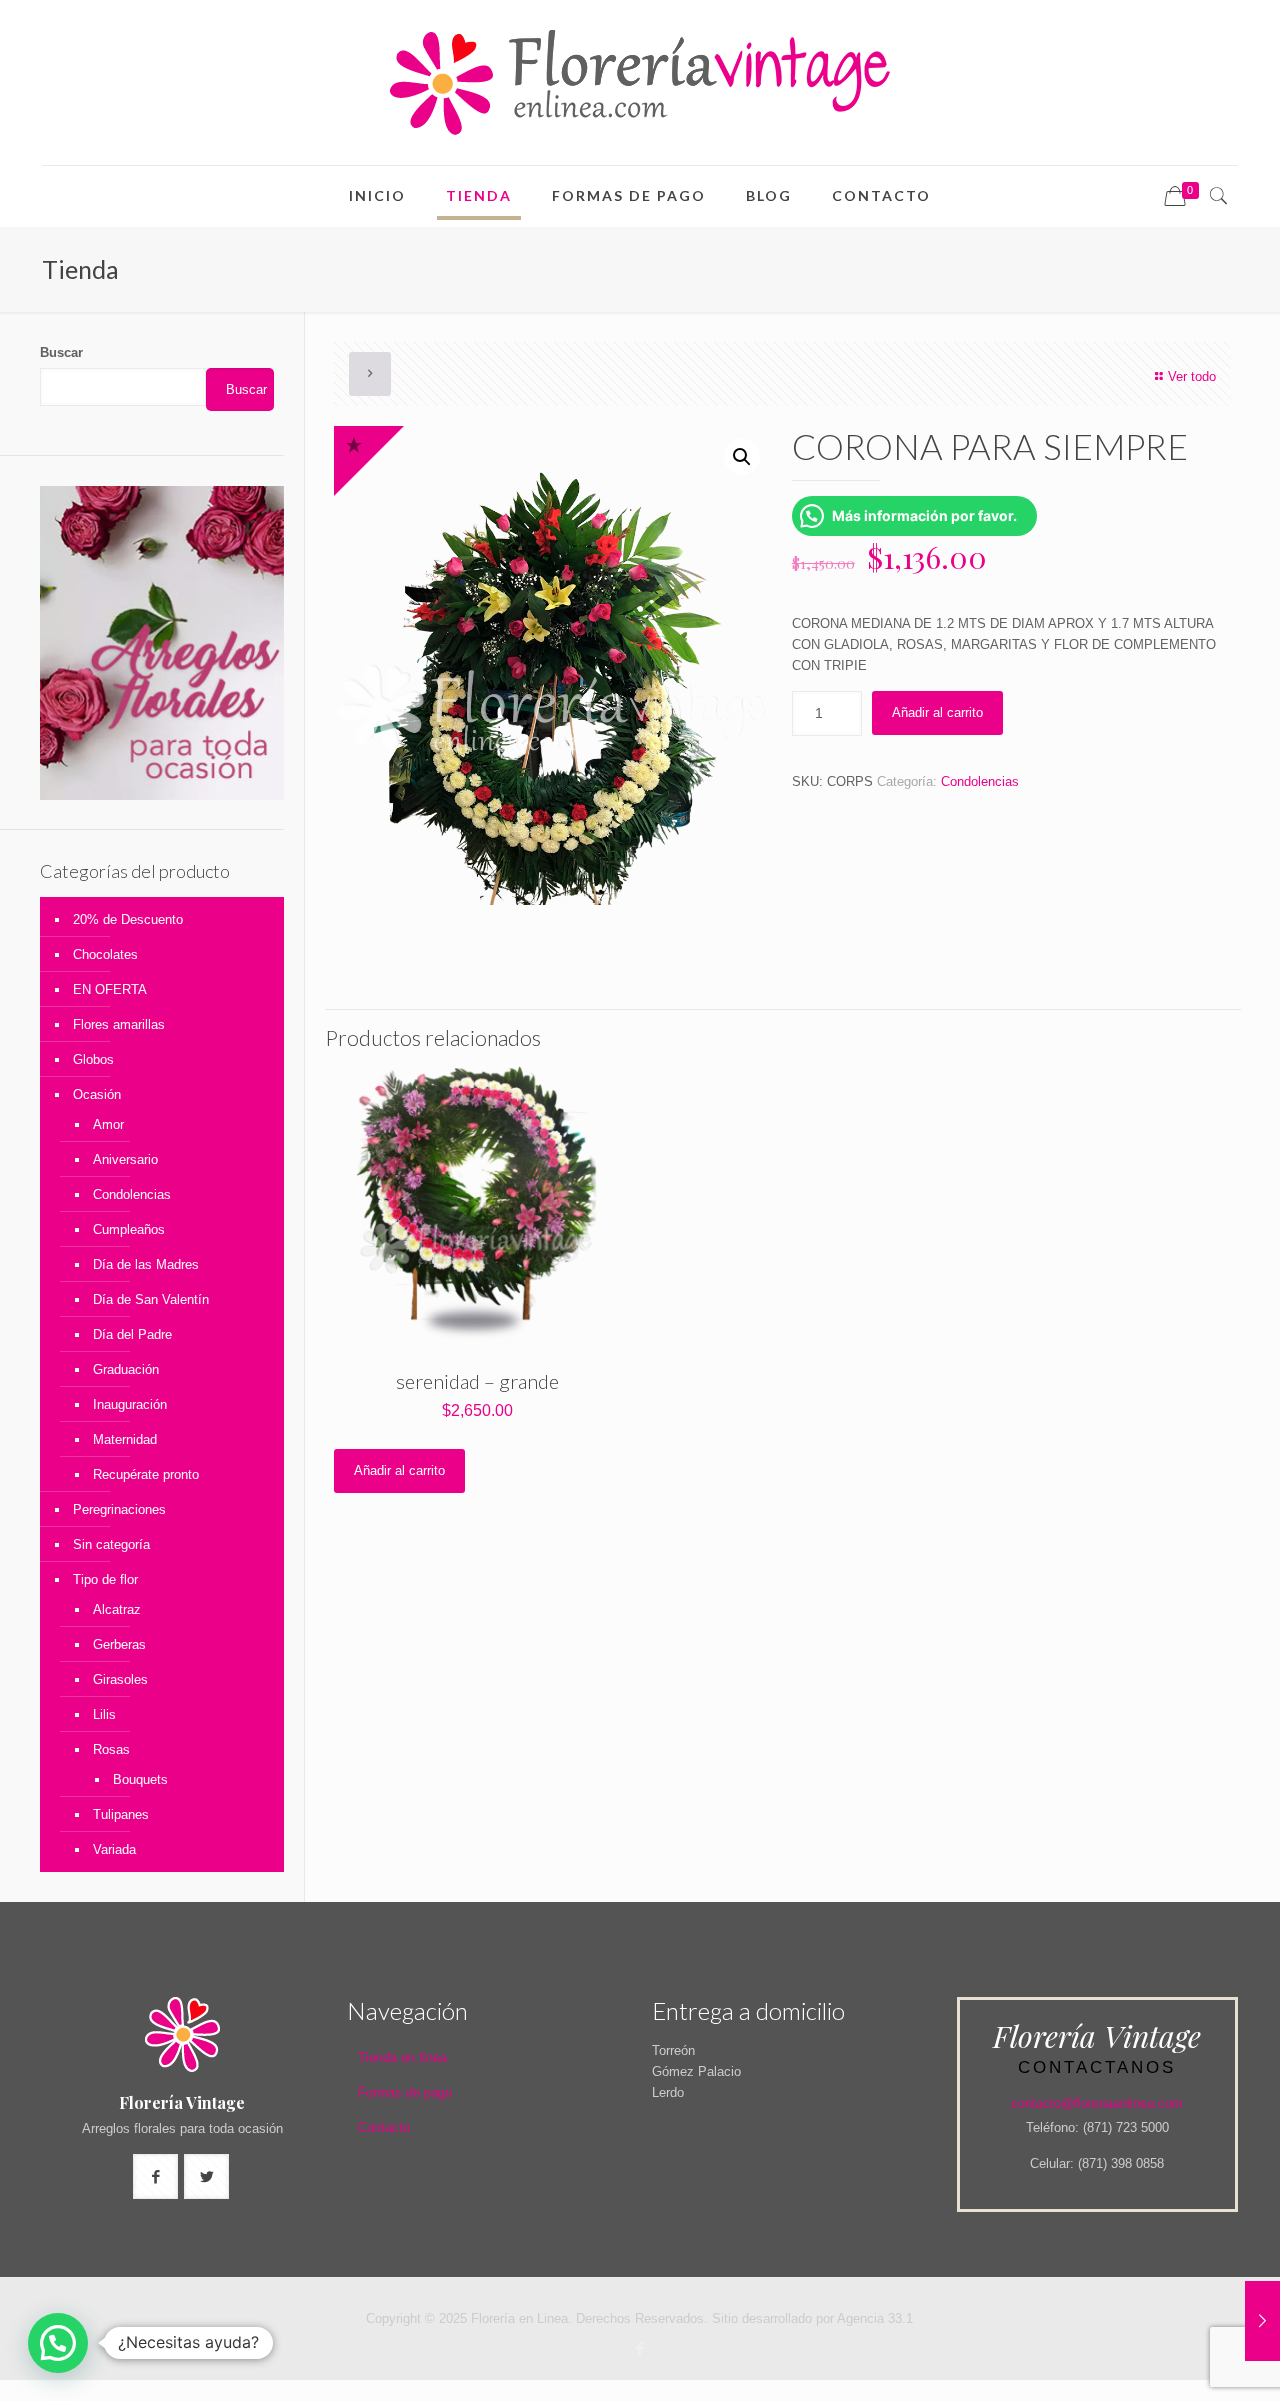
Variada (114, 1849)
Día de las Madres (146, 1264)
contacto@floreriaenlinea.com (1097, 2103)
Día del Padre (132, 1334)
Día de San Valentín (151, 1299)
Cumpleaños (129, 1229)
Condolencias (980, 781)
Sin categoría (111, 1544)
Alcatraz (117, 1609)
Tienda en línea (402, 2057)
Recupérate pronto (146, 1474)
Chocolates (105, 954)
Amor (108, 1124)
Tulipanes (121, 1814)
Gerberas (119, 1644)
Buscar (61, 352)
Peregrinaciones (119, 1509)
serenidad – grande (477, 1381)
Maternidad (125, 1439)
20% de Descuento (128, 919)
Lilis (104, 1714)
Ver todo (1192, 376)
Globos (93, 1059)
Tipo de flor (105, 1579)
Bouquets (140, 1779)
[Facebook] (639, 2348)
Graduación (126, 1369)
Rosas (111, 1749)
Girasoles (120, 1679)
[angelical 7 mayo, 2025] (1262, 2321)
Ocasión (97, 1094)
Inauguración (130, 1404)
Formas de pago (405, 2092)
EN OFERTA (110, 989)
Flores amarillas (119, 1024)
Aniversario (125, 1159)
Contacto (384, 2127)
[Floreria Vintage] (640, 82)
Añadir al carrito (937, 712)
